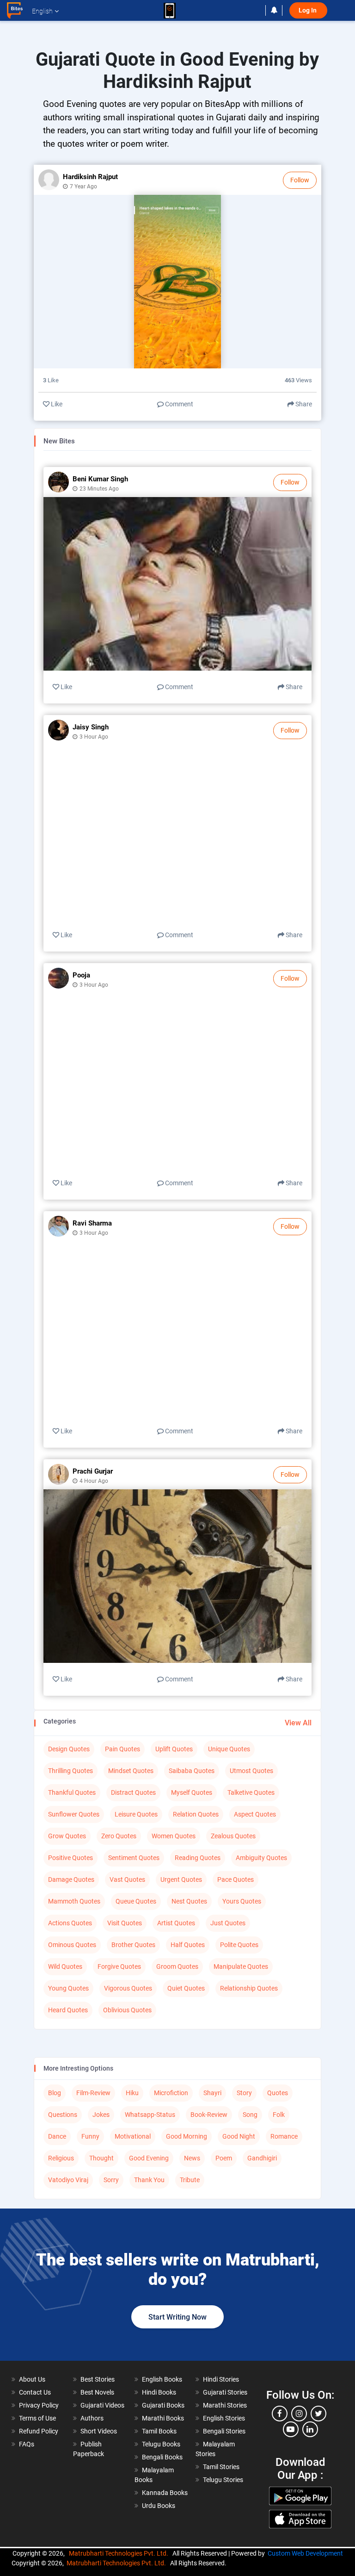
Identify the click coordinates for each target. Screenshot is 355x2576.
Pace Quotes (236, 1879)
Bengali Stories (224, 2431)
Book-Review (209, 2115)
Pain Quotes (122, 1749)
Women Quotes (174, 1836)
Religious (61, 2158)
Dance (57, 2136)
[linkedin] (310, 2429)
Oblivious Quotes (127, 2010)
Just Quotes (228, 1923)
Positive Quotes (70, 1858)
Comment (178, 404)
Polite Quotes (239, 1945)
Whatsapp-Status (150, 2115)
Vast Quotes (127, 1879)
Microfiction (171, 2093)
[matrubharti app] (170, 11)
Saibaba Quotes (192, 1771)
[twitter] (318, 2414)
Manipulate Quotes (241, 1966)
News (192, 2158)
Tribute (190, 2180)
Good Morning (187, 2136)
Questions (63, 2115)
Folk (279, 2115)
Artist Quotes (176, 1923)
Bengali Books (162, 2457)
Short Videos (99, 2431)
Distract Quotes (133, 1792)
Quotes (278, 2093)
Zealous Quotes (233, 1836)
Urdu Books (159, 2506)
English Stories (224, 2418)
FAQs (27, 2444)
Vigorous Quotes (128, 1988)
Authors (92, 2418)
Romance (284, 2136)
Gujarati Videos (102, 2405)
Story (244, 2093)
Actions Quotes (70, 1923)
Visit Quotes (125, 1923)
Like (56, 404)
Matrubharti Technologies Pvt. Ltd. (120, 2553)
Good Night (239, 2136)
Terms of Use (37, 2418)
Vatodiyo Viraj (68, 2180)
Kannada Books (165, 2493)
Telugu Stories (223, 2480)
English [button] (42, 11)
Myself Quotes (192, 1792)
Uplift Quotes (174, 1749)
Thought (101, 2158)
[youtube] (291, 2429)
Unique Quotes (229, 1749)
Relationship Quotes (249, 1988)
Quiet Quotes (186, 1988)
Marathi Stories (225, 2405)
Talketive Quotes (251, 1792)
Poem (224, 2158)
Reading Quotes (198, 1858)
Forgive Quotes (119, 1966)
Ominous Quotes (72, 1945)
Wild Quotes (65, 1966)
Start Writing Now (177, 2317)
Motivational (133, 2136)
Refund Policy (39, 2431)
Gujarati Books (163, 2405)
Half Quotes (188, 1945)
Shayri (212, 2093)
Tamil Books (159, 2431)
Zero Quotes (119, 1836)
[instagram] (299, 2414)
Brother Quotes (133, 1945)
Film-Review (93, 2093)
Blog (55, 2093)
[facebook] (280, 2414)
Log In (308, 10)
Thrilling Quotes (70, 1771)
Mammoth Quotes (74, 1901)
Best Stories (98, 2379)
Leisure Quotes (136, 1814)
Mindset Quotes (131, 1771)
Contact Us (35, 2392)
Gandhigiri (262, 2158)
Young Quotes (68, 1988)
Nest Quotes (189, 1901)
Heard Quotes (68, 2010)
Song (250, 2115)
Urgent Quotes (181, 1879)
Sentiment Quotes (134, 1858)
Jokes (101, 2115)
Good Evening (149, 2158)
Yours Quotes (242, 1901)
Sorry (111, 2180)
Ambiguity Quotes (261, 1858)
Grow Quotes (67, 1836)
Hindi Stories (221, 2379)
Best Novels (97, 2392)
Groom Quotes (177, 1966)
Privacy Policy (39, 2405)
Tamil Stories (221, 2467)
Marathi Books (163, 2418)
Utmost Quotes (251, 1771)
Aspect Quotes (255, 1814)
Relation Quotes (196, 1814)
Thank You (149, 2180)
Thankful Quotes (72, 1792)
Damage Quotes (71, 1879)
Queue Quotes (136, 1901)
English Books (162, 2379)
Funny (90, 2136)
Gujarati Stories (225, 2392)
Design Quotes (69, 1749)
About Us (32, 2379)
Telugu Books (161, 2444)
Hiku (132, 2093)
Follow (300, 180)
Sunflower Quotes (74, 1814)
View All (298, 1723)
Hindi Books (159, 2392)
